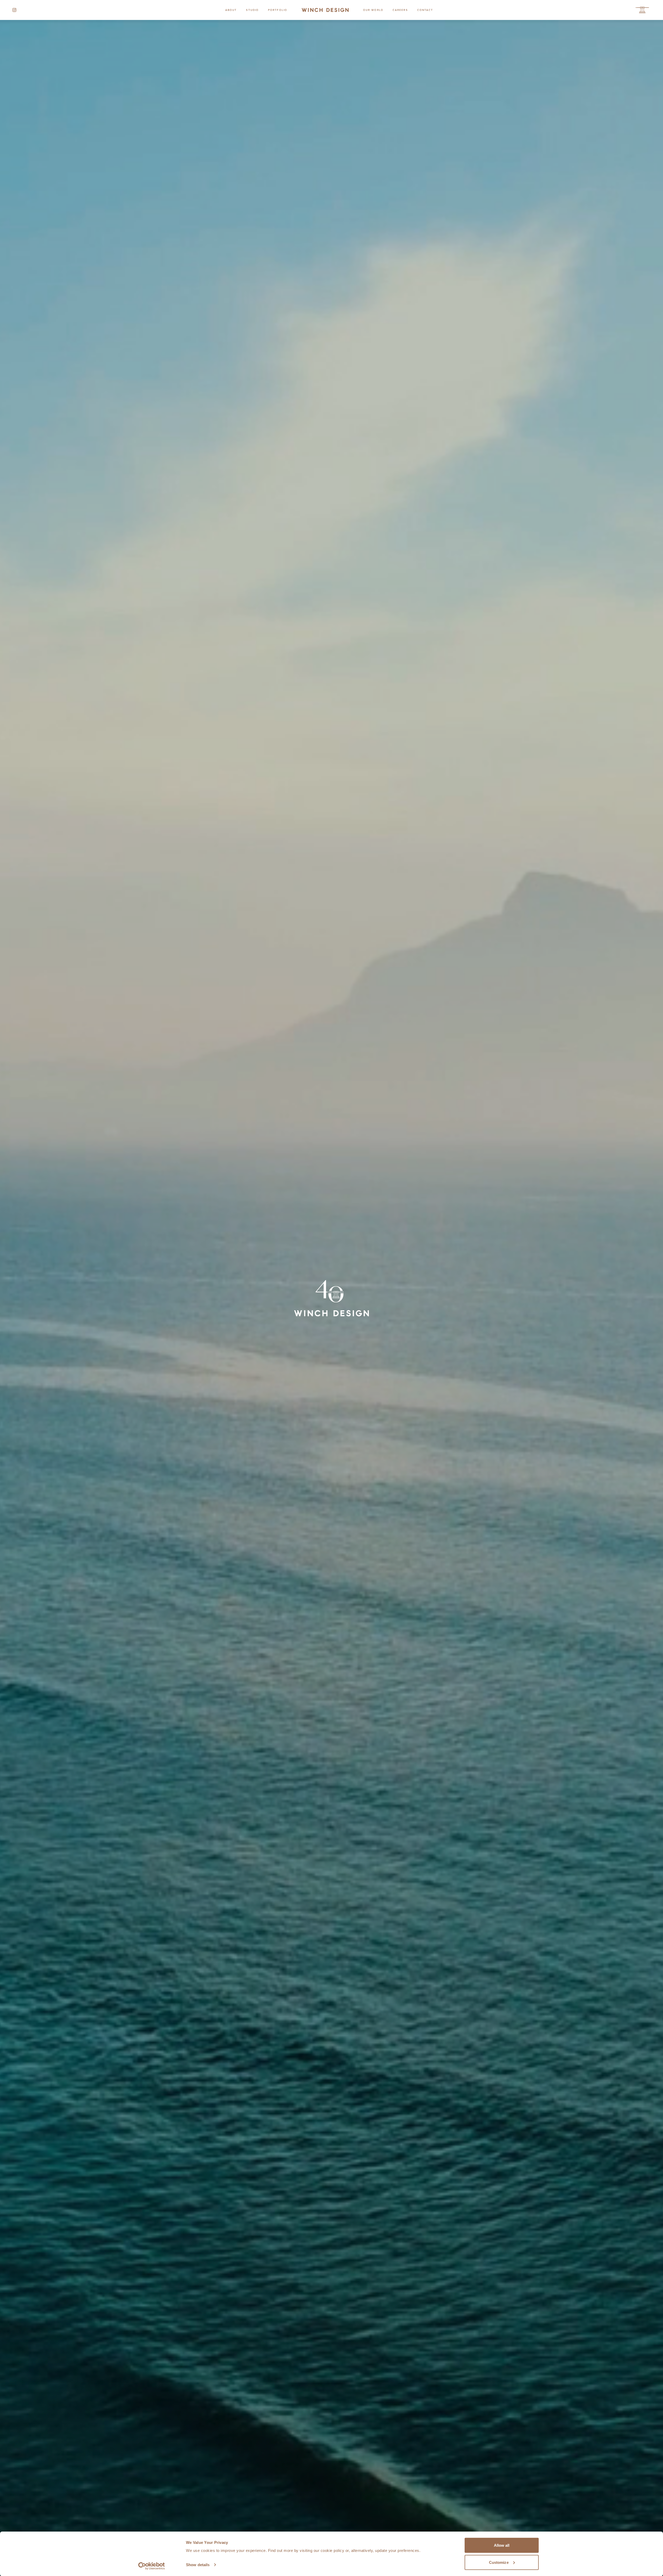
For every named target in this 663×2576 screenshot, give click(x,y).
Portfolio (278, 10)
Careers (400, 10)
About (231, 10)
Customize (499, 2562)
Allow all (502, 2545)
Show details (198, 2565)
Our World (373, 10)
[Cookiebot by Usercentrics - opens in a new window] (152, 2566)
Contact (425, 10)
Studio (252, 10)
